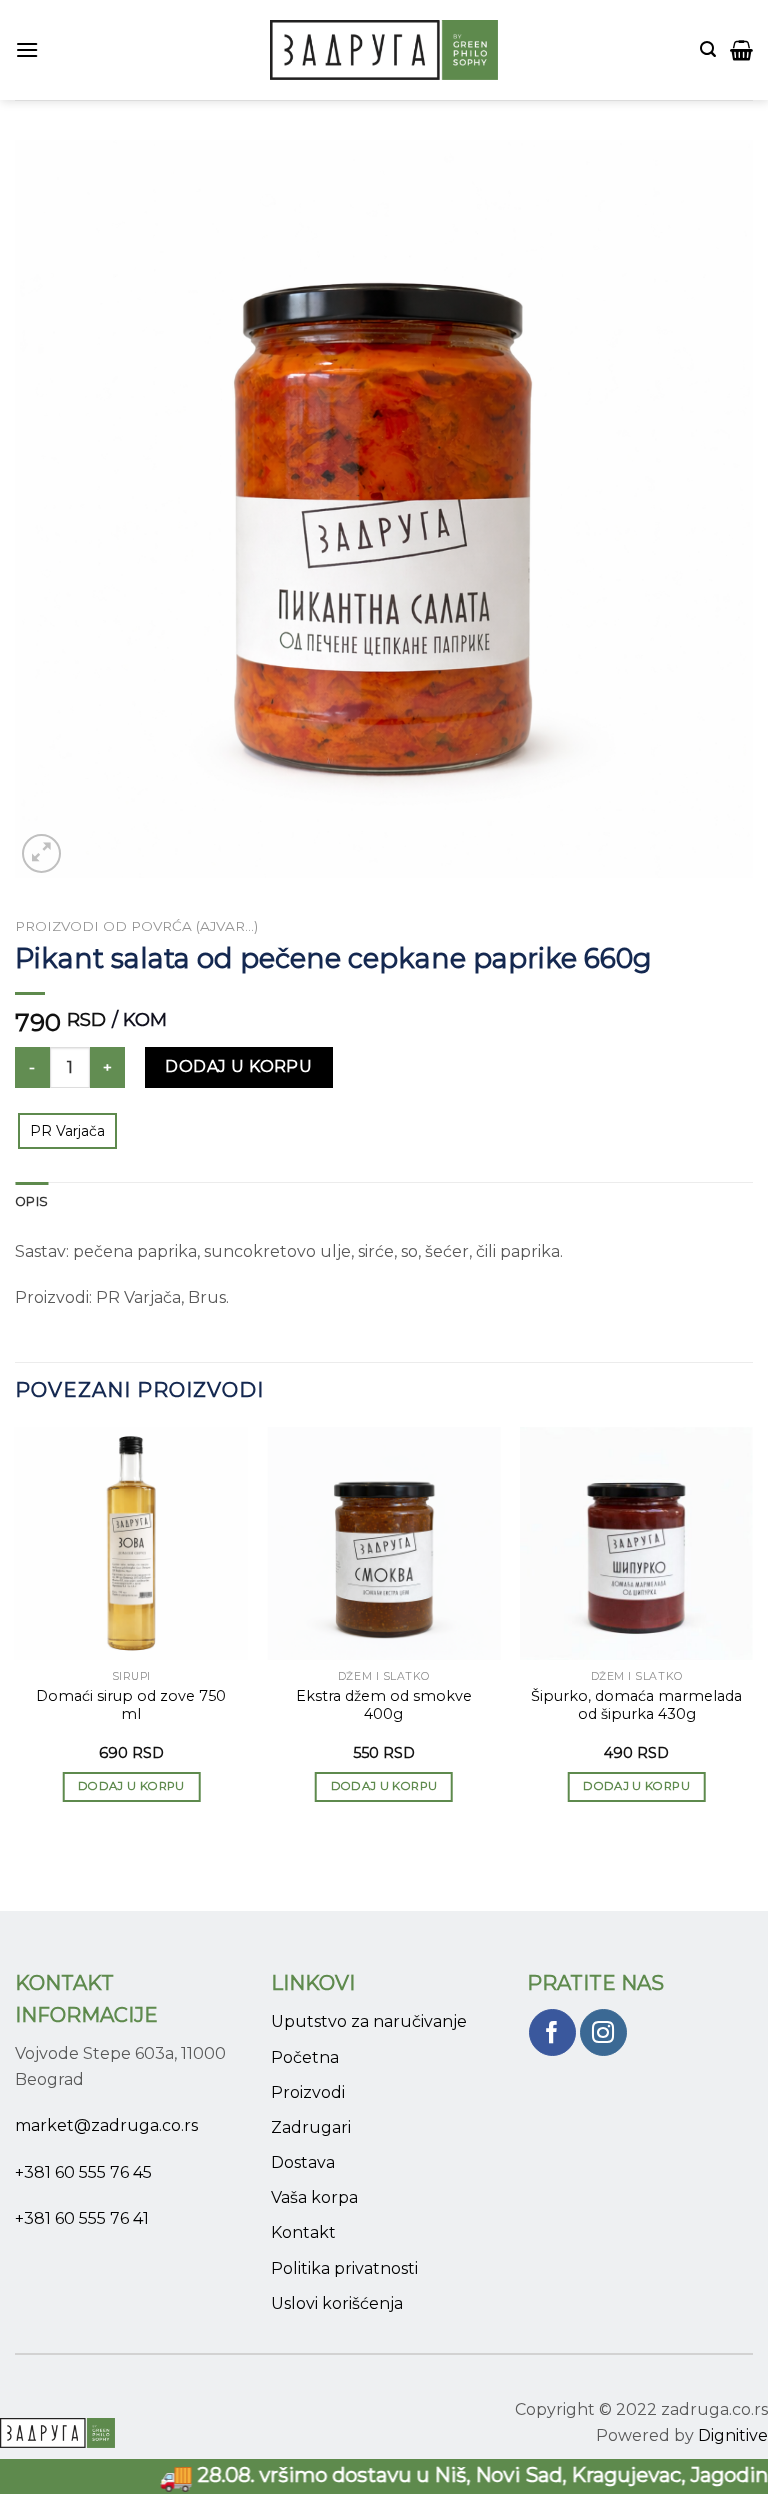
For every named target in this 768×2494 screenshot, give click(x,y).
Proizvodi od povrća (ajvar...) (136, 926)
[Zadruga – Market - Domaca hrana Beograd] (384, 50)
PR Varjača (67, 1131)
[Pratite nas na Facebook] (552, 2032)
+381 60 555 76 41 (82, 2218)
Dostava (303, 2162)
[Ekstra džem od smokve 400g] (383, 1543)
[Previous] (16, 1632)
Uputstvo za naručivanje (369, 2021)
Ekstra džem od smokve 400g (384, 1705)
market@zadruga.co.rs (106, 2125)
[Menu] (27, 49)
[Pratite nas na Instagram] (603, 2032)
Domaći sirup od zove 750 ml (131, 1705)
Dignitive (733, 2435)
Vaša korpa (314, 2197)
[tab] (31, 1202)
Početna (305, 2057)
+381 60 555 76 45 (83, 2172)
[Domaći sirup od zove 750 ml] (131, 1543)
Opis (31, 1201)
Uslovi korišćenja (337, 2303)
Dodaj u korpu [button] (131, 1786)
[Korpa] (741, 50)
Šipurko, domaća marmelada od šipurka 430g (636, 1705)
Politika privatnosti (344, 2268)
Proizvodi (308, 2092)
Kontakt (303, 2232)
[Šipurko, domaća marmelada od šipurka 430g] (636, 1543)
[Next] (752, 1632)
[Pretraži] (708, 49)
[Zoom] (41, 853)
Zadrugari (311, 2127)
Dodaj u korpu (238, 1066)
